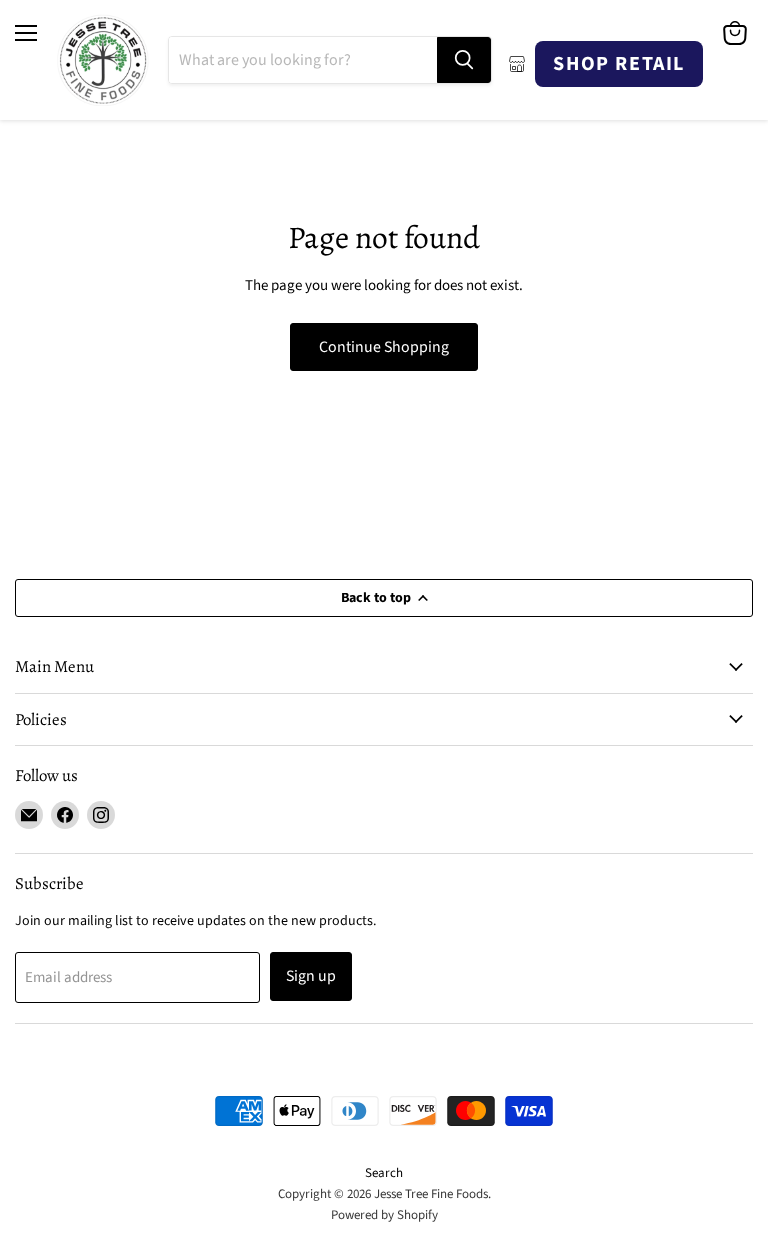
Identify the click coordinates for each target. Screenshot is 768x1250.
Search (384, 1173)
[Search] (464, 60)
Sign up (311, 976)
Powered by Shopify (384, 1215)
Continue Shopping (384, 347)
